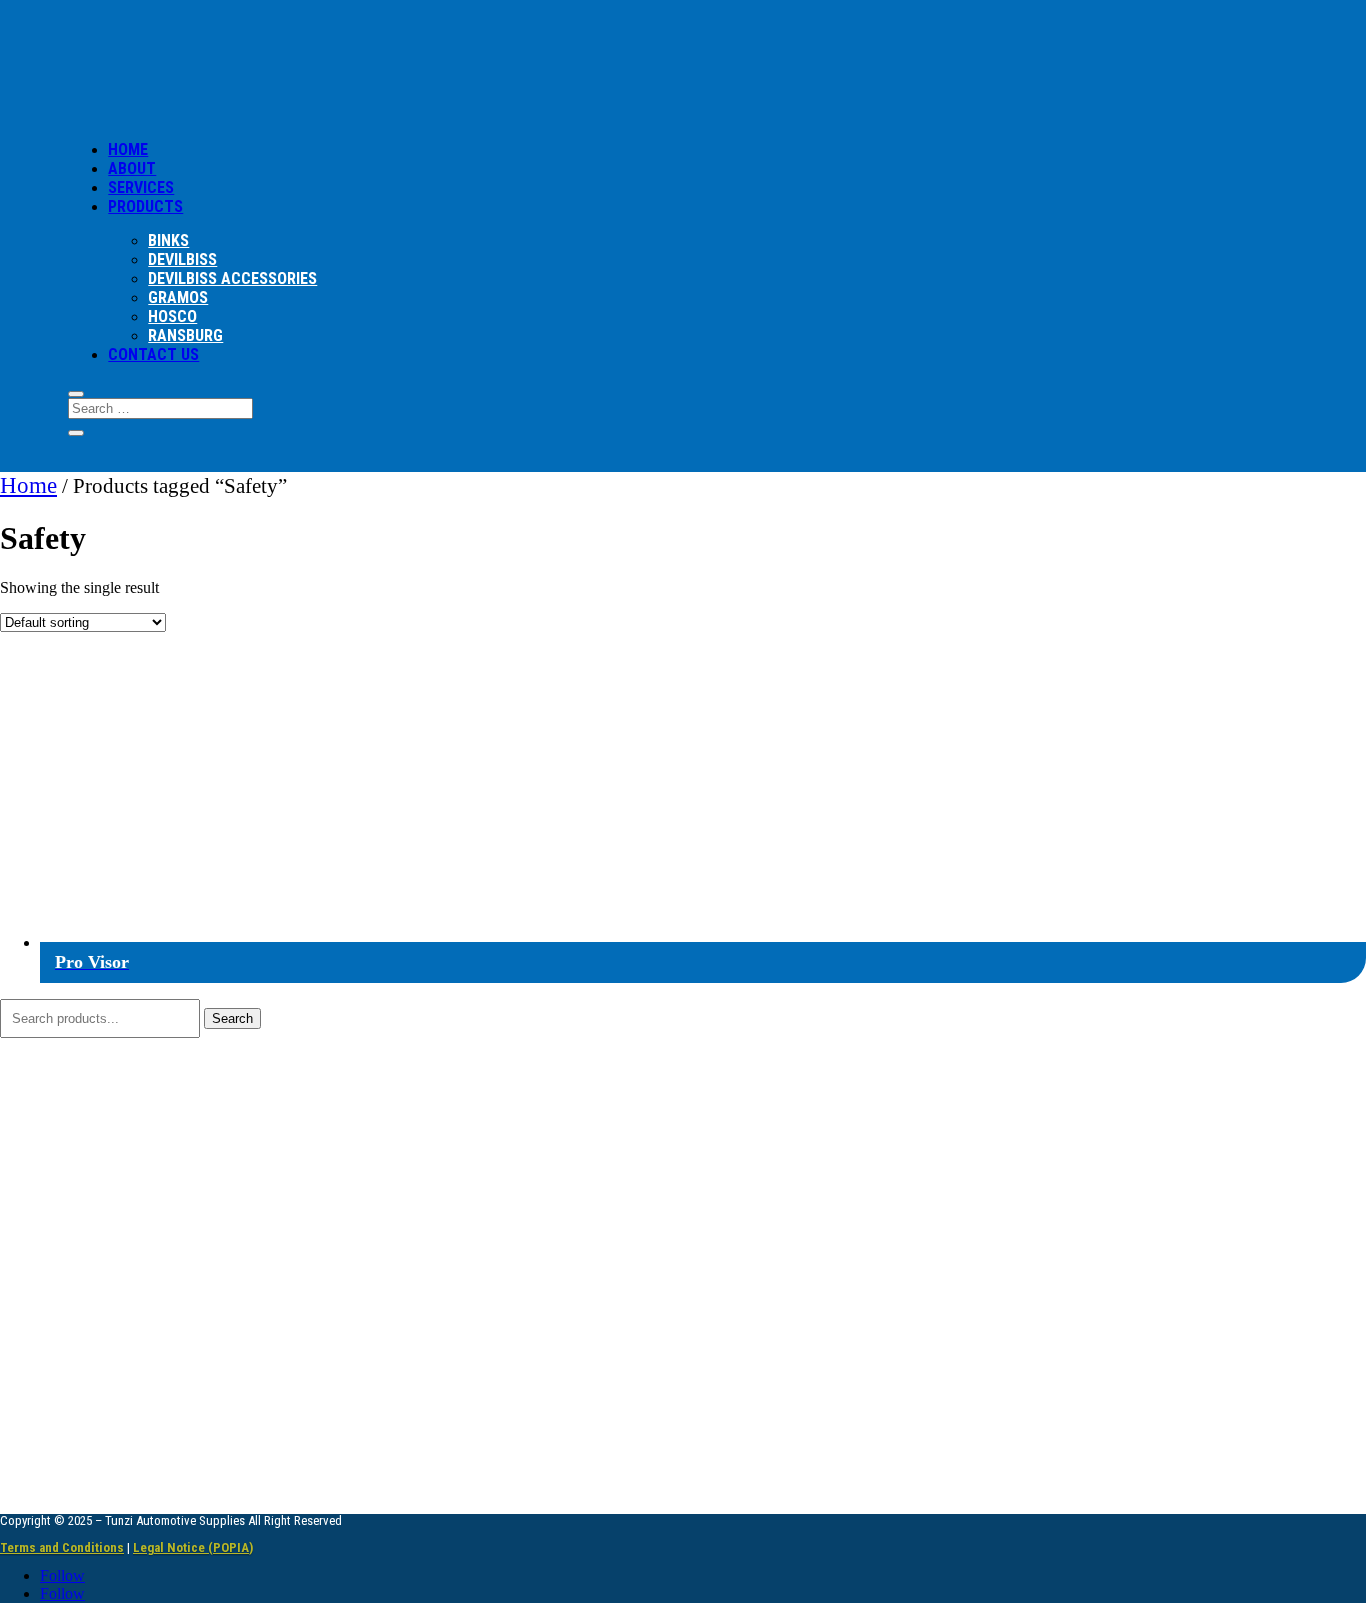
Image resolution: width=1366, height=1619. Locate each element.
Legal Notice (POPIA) (193, 1547)
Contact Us (153, 354)
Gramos (178, 297)
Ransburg (185, 335)
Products (145, 206)
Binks (168, 240)
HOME (128, 149)
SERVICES (141, 187)
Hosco (172, 316)
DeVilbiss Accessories (232, 278)
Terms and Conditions (62, 1547)
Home (28, 485)
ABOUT (132, 168)
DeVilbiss (182, 259)
